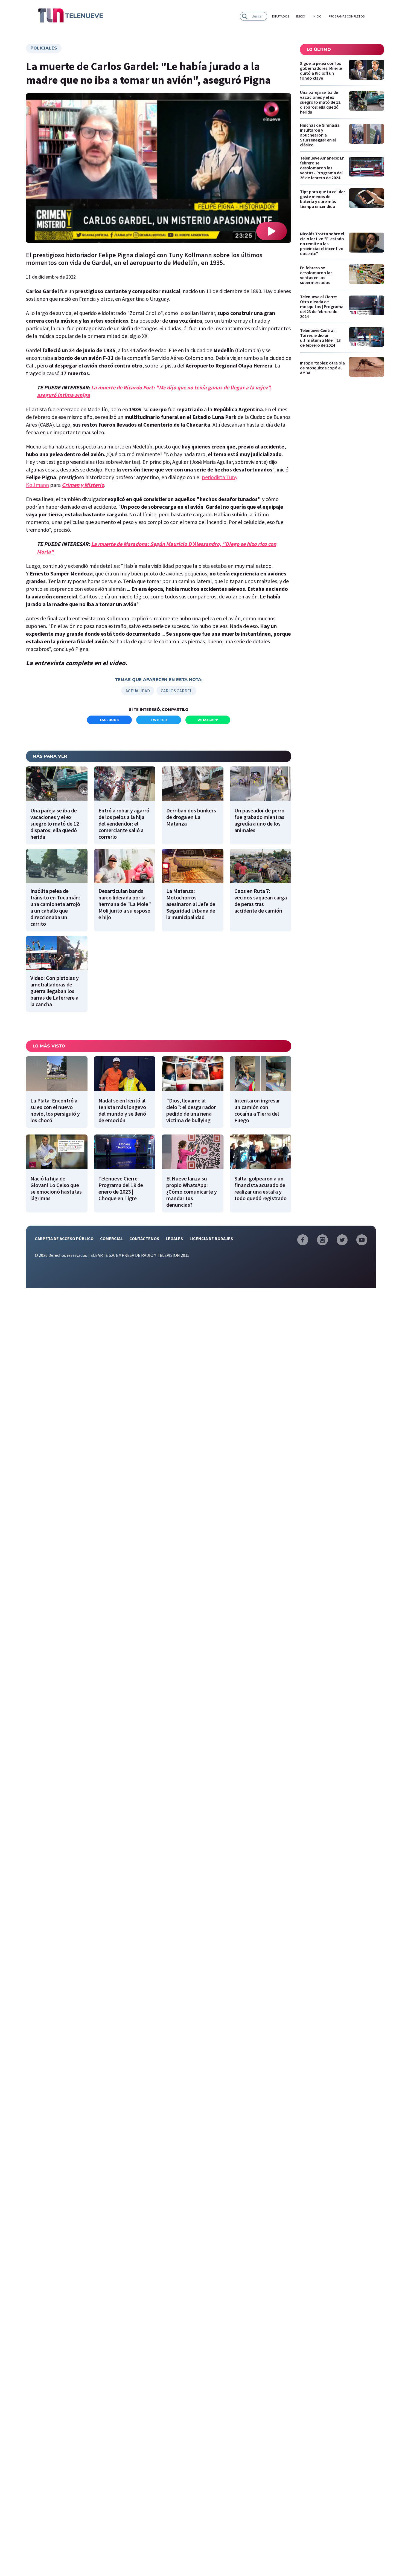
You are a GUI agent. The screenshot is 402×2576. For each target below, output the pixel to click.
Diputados (281, 16)
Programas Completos (347, 16)
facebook (109, 720)
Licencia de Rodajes (211, 1238)
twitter (159, 720)
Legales (174, 1238)
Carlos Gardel (176, 691)
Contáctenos (144, 1238)
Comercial (111, 1238)
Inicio (301, 16)
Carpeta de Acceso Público (64, 1238)
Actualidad (138, 691)
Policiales (44, 48)
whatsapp (208, 720)
